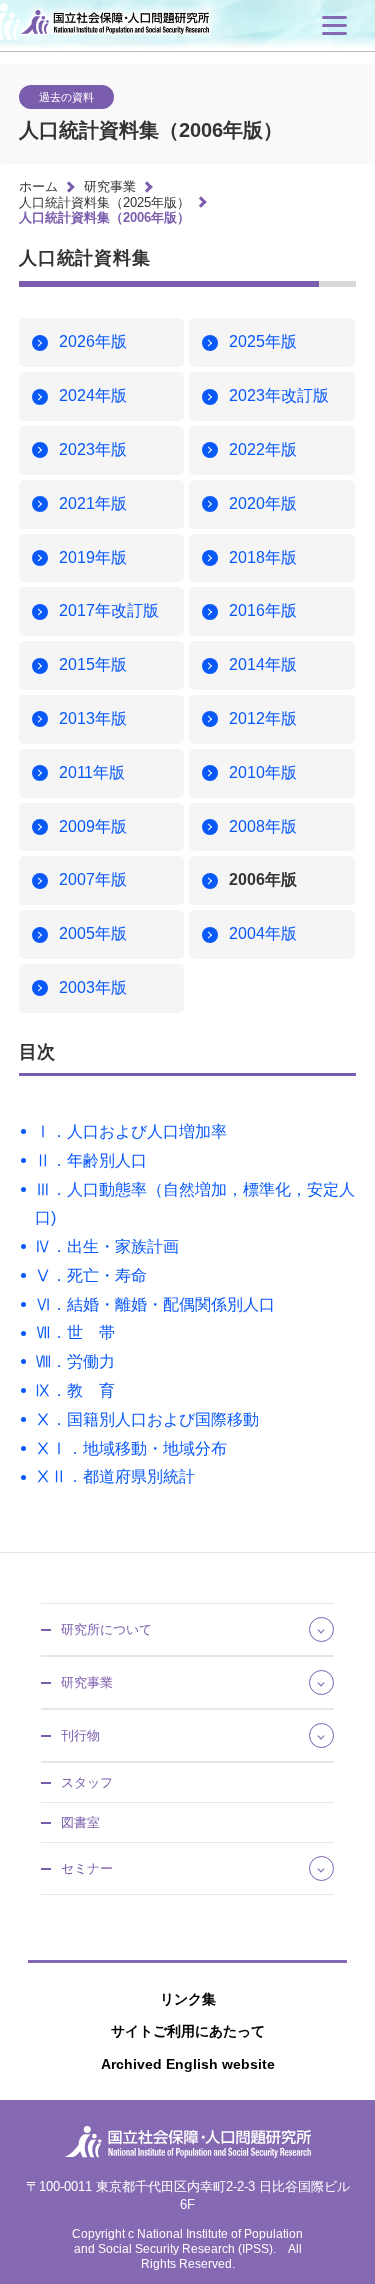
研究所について (106, 1629)
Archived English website (188, 2064)
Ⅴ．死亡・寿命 (91, 1275)
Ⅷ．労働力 (75, 1361)
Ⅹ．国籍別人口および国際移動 (147, 1419)
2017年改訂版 (109, 610)
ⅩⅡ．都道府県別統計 (115, 1476)
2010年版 (263, 772)
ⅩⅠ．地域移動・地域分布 (131, 1448)
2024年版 (93, 395)
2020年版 (263, 503)
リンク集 (188, 1999)
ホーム (38, 186)
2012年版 (263, 718)
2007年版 (93, 879)
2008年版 (263, 826)
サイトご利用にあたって (188, 2031)
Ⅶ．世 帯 (75, 1332)
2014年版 (263, 664)
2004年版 (263, 933)
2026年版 (93, 341)
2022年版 (263, 449)
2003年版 (93, 987)
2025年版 (263, 341)
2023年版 (93, 449)
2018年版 (263, 557)
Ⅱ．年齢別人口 (91, 1160)
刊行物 (80, 1735)
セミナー (87, 1868)
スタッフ (87, 1782)
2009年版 (93, 826)
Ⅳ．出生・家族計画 (107, 1246)
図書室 (80, 1822)
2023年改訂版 (279, 395)
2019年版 (93, 557)
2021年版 (93, 503)
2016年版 (263, 610)
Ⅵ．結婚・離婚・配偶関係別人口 (155, 1304)
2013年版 (93, 718)
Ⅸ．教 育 (75, 1390)
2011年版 (92, 772)
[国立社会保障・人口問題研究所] (119, 37)
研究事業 (110, 186)
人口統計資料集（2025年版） (104, 202)
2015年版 (93, 664)
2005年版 (93, 933)
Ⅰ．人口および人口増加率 (131, 1131)
